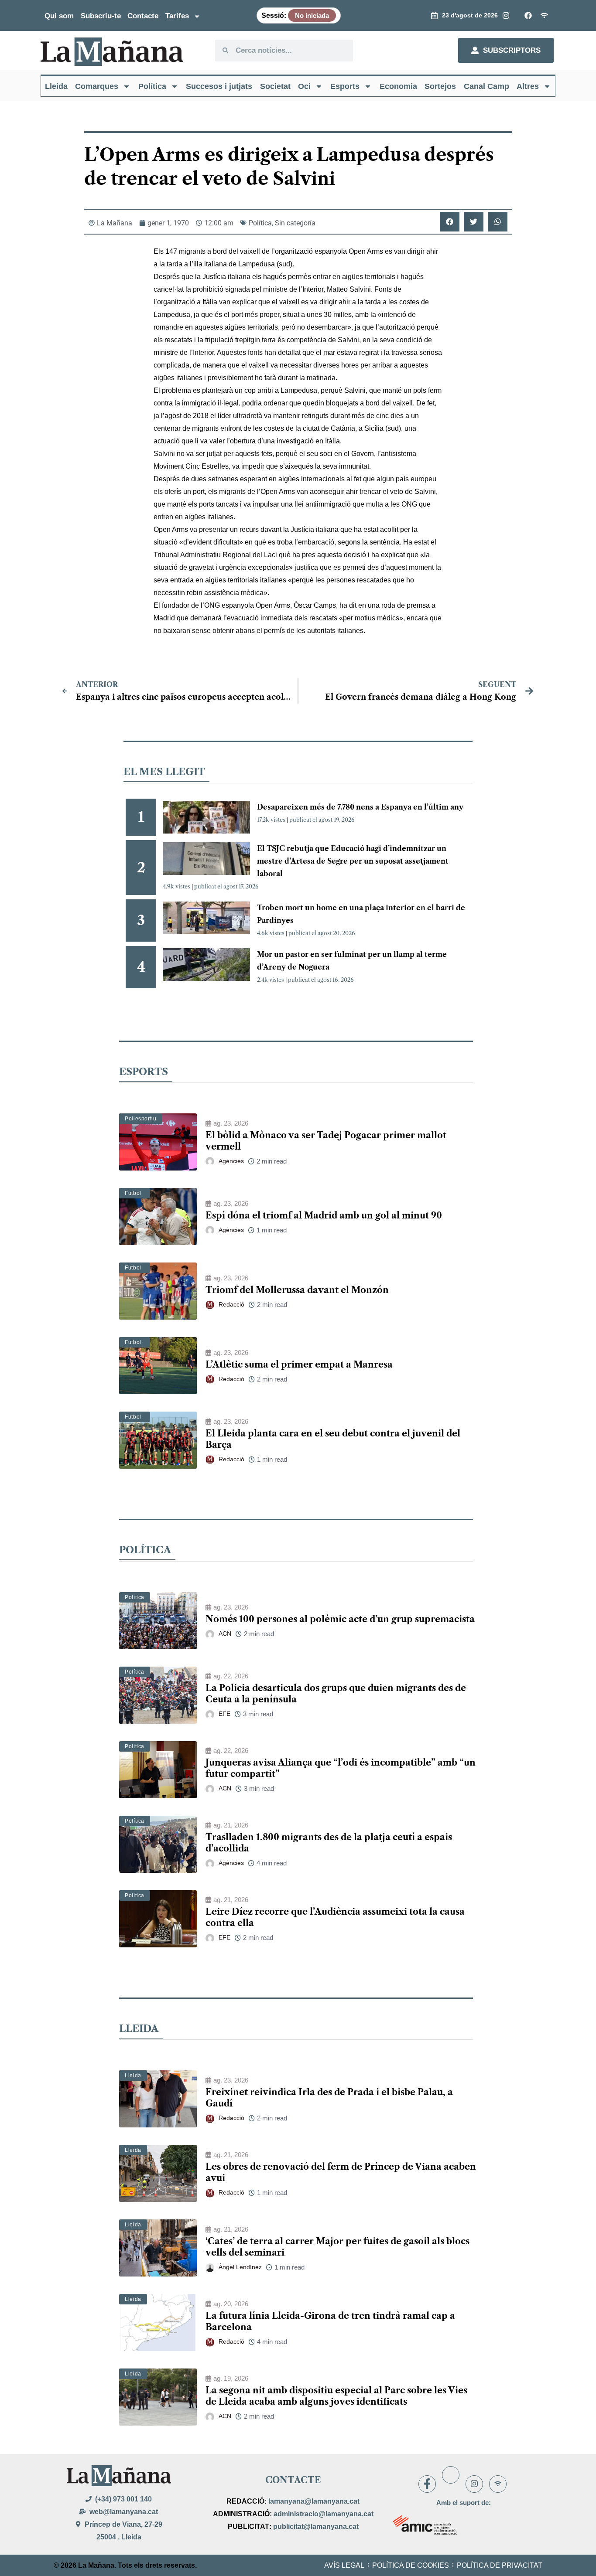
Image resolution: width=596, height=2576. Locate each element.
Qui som (59, 16)
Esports (345, 86)
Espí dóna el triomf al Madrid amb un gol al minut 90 (324, 1215)
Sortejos (440, 86)
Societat (275, 86)
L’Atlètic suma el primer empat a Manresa (299, 1365)
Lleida (56, 86)
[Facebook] (427, 2484)
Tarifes (177, 16)
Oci (304, 86)
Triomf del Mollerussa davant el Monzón (297, 1290)
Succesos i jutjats (219, 86)
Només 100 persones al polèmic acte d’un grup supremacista (340, 1619)
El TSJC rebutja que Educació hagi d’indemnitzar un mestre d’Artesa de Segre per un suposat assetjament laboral (353, 861)
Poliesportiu (140, 1119)
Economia (398, 86)
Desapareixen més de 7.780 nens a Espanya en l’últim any (360, 807)
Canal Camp (486, 86)
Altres (528, 86)
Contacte (143, 16)
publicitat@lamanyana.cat (316, 2527)
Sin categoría (295, 223)
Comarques (97, 86)
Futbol (133, 1193)
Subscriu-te (101, 16)
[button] (450, 222)
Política (152, 86)
